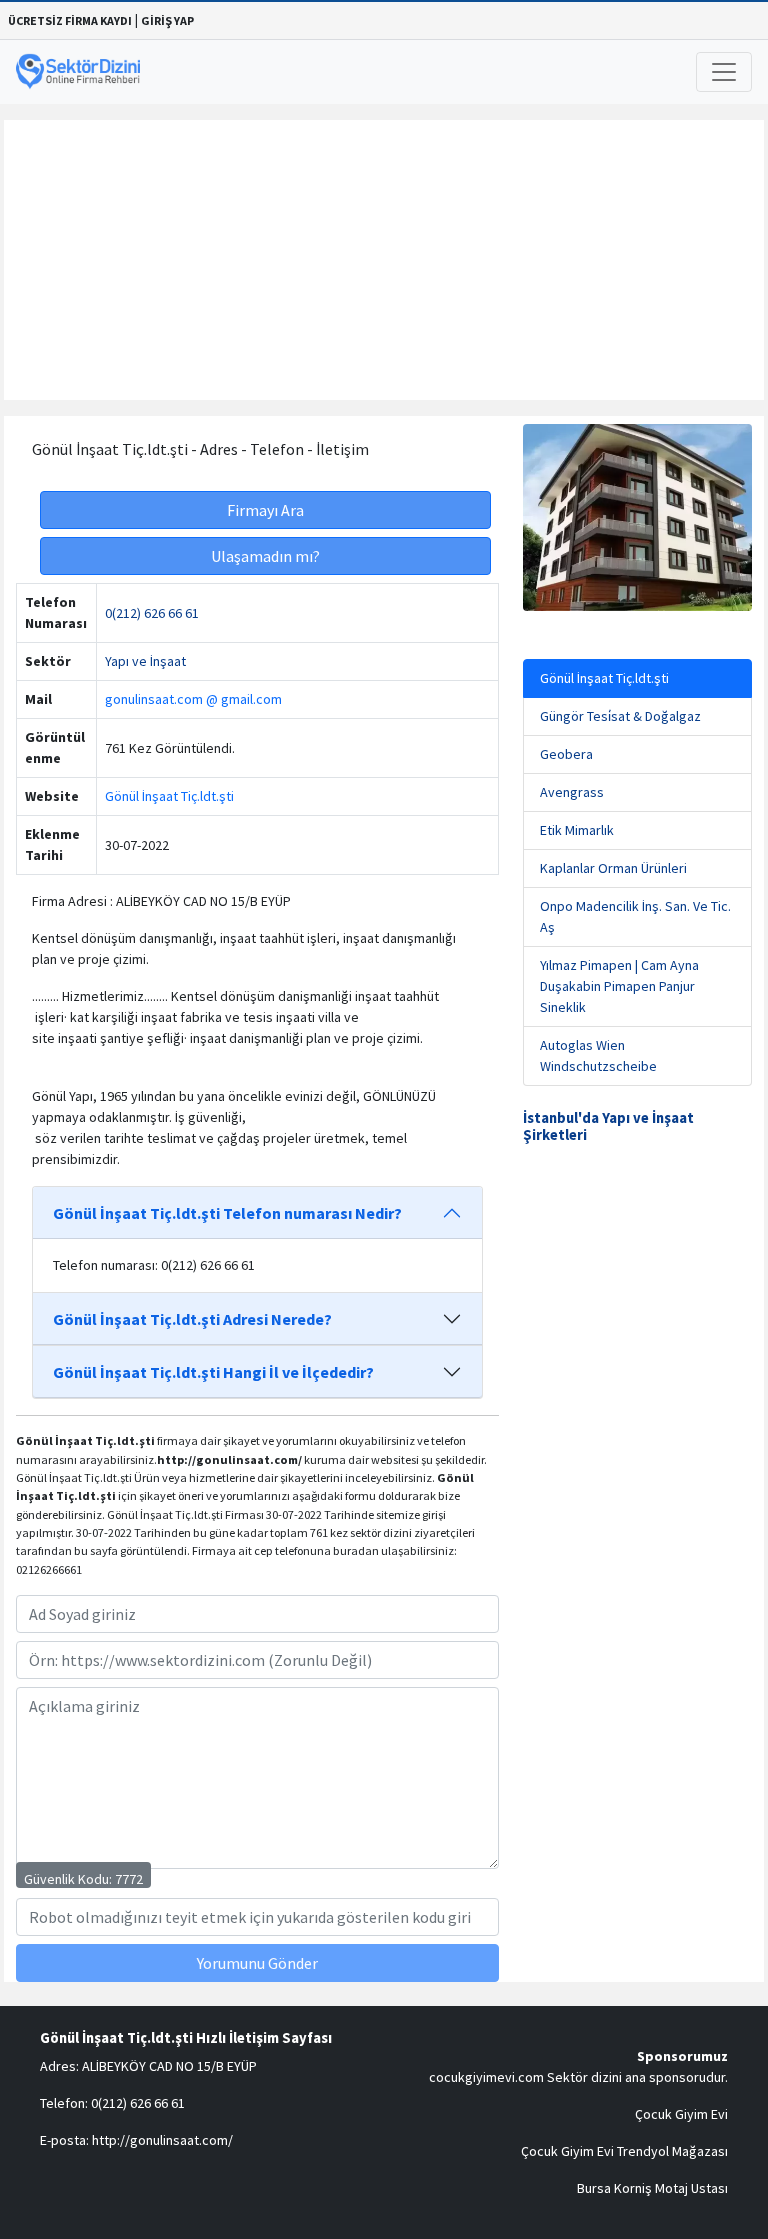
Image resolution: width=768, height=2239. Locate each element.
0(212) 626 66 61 (152, 613)
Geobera (566, 754)
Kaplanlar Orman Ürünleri (613, 868)
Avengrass (572, 792)
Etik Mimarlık (577, 830)
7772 (129, 1879)
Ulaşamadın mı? (265, 556)
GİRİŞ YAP (167, 20)
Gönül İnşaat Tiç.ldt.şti (169, 796)
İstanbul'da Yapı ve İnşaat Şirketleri (608, 1127)
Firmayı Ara (265, 510)
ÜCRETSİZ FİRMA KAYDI (70, 20)
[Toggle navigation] (724, 72)
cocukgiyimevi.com (486, 2077)
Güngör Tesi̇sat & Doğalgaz (620, 716)
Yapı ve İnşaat (145, 661)
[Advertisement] (384, 260)
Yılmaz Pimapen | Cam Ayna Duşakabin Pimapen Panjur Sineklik (619, 986)
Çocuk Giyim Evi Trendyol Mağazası (624, 2151)
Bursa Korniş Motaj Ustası (652, 2188)
